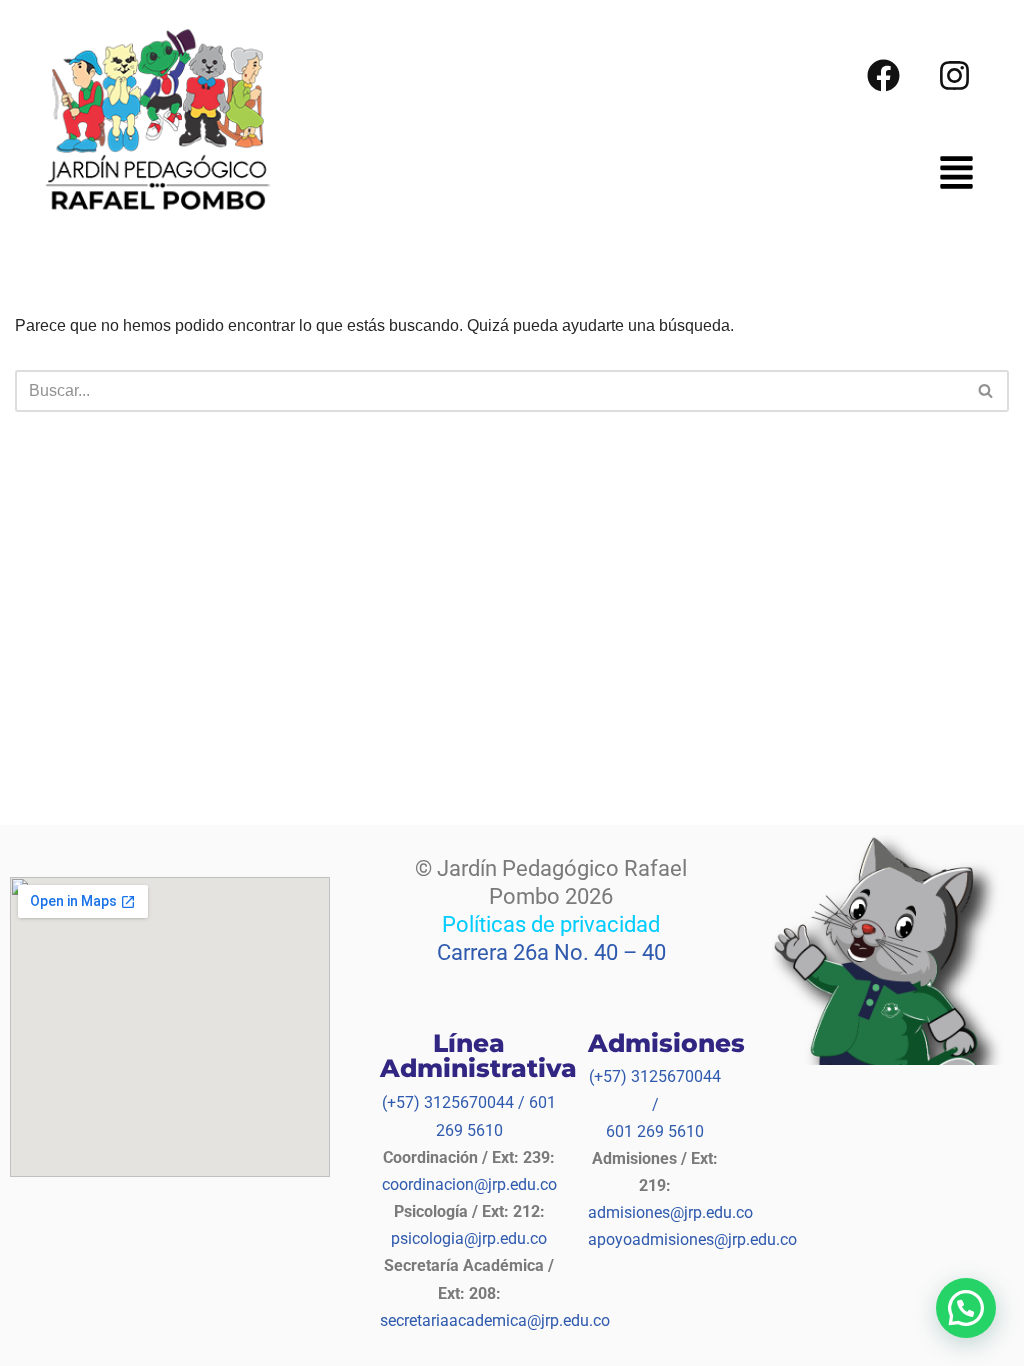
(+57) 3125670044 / (453, 1102)
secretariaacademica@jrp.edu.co (495, 1320)
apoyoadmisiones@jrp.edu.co (692, 1239)
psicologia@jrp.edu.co (469, 1238)
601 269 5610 (655, 1131)
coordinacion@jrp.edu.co (469, 1184)
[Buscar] (986, 391)
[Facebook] (884, 75)
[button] (956, 175)
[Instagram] (955, 75)
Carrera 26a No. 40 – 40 (551, 952)
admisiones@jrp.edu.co (670, 1212)
